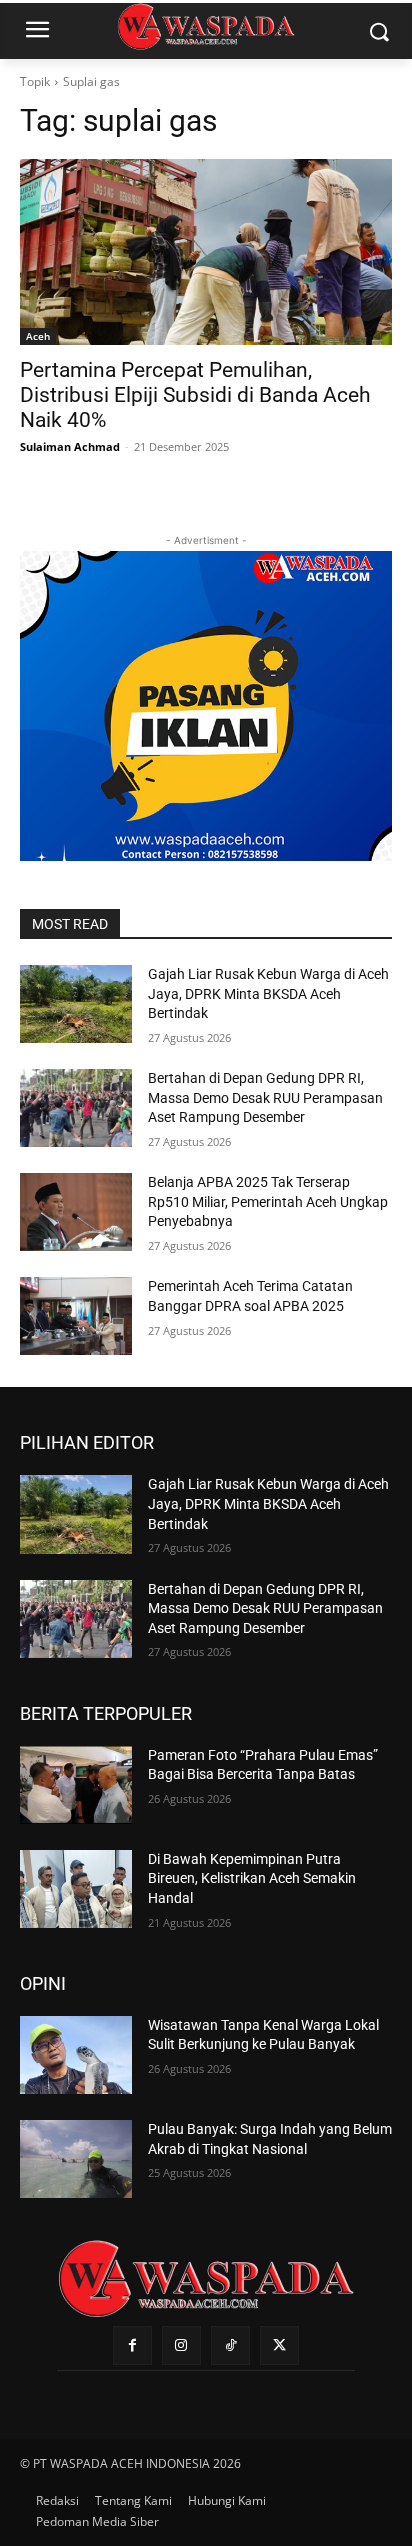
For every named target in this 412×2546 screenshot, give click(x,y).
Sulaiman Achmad (70, 446)
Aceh (38, 336)
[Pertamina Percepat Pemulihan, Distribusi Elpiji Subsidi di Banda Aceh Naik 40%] (206, 252)
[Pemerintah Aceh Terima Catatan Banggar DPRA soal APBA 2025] (76, 1316)
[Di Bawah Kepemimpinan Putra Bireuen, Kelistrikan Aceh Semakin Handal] (76, 1889)
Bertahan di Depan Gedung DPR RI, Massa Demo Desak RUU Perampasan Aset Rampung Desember (265, 1097)
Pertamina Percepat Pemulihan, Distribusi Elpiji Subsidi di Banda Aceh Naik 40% (195, 395)
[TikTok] (230, 2345)
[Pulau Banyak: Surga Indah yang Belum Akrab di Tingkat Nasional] (76, 2159)
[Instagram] (181, 2345)
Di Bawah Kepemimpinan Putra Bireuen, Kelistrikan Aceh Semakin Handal (252, 1878)
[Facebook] (132, 2345)
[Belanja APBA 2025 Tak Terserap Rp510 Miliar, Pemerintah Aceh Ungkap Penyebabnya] (76, 1212)
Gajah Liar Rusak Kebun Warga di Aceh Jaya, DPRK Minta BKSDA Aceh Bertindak (268, 993)
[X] (279, 2345)
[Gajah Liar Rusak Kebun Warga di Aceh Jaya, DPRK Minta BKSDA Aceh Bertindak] (76, 1004)
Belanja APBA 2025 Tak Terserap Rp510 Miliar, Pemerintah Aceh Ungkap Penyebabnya (268, 1201)
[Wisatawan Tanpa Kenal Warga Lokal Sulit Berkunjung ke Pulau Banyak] (76, 2055)
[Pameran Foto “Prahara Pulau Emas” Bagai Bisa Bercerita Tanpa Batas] (76, 1785)
